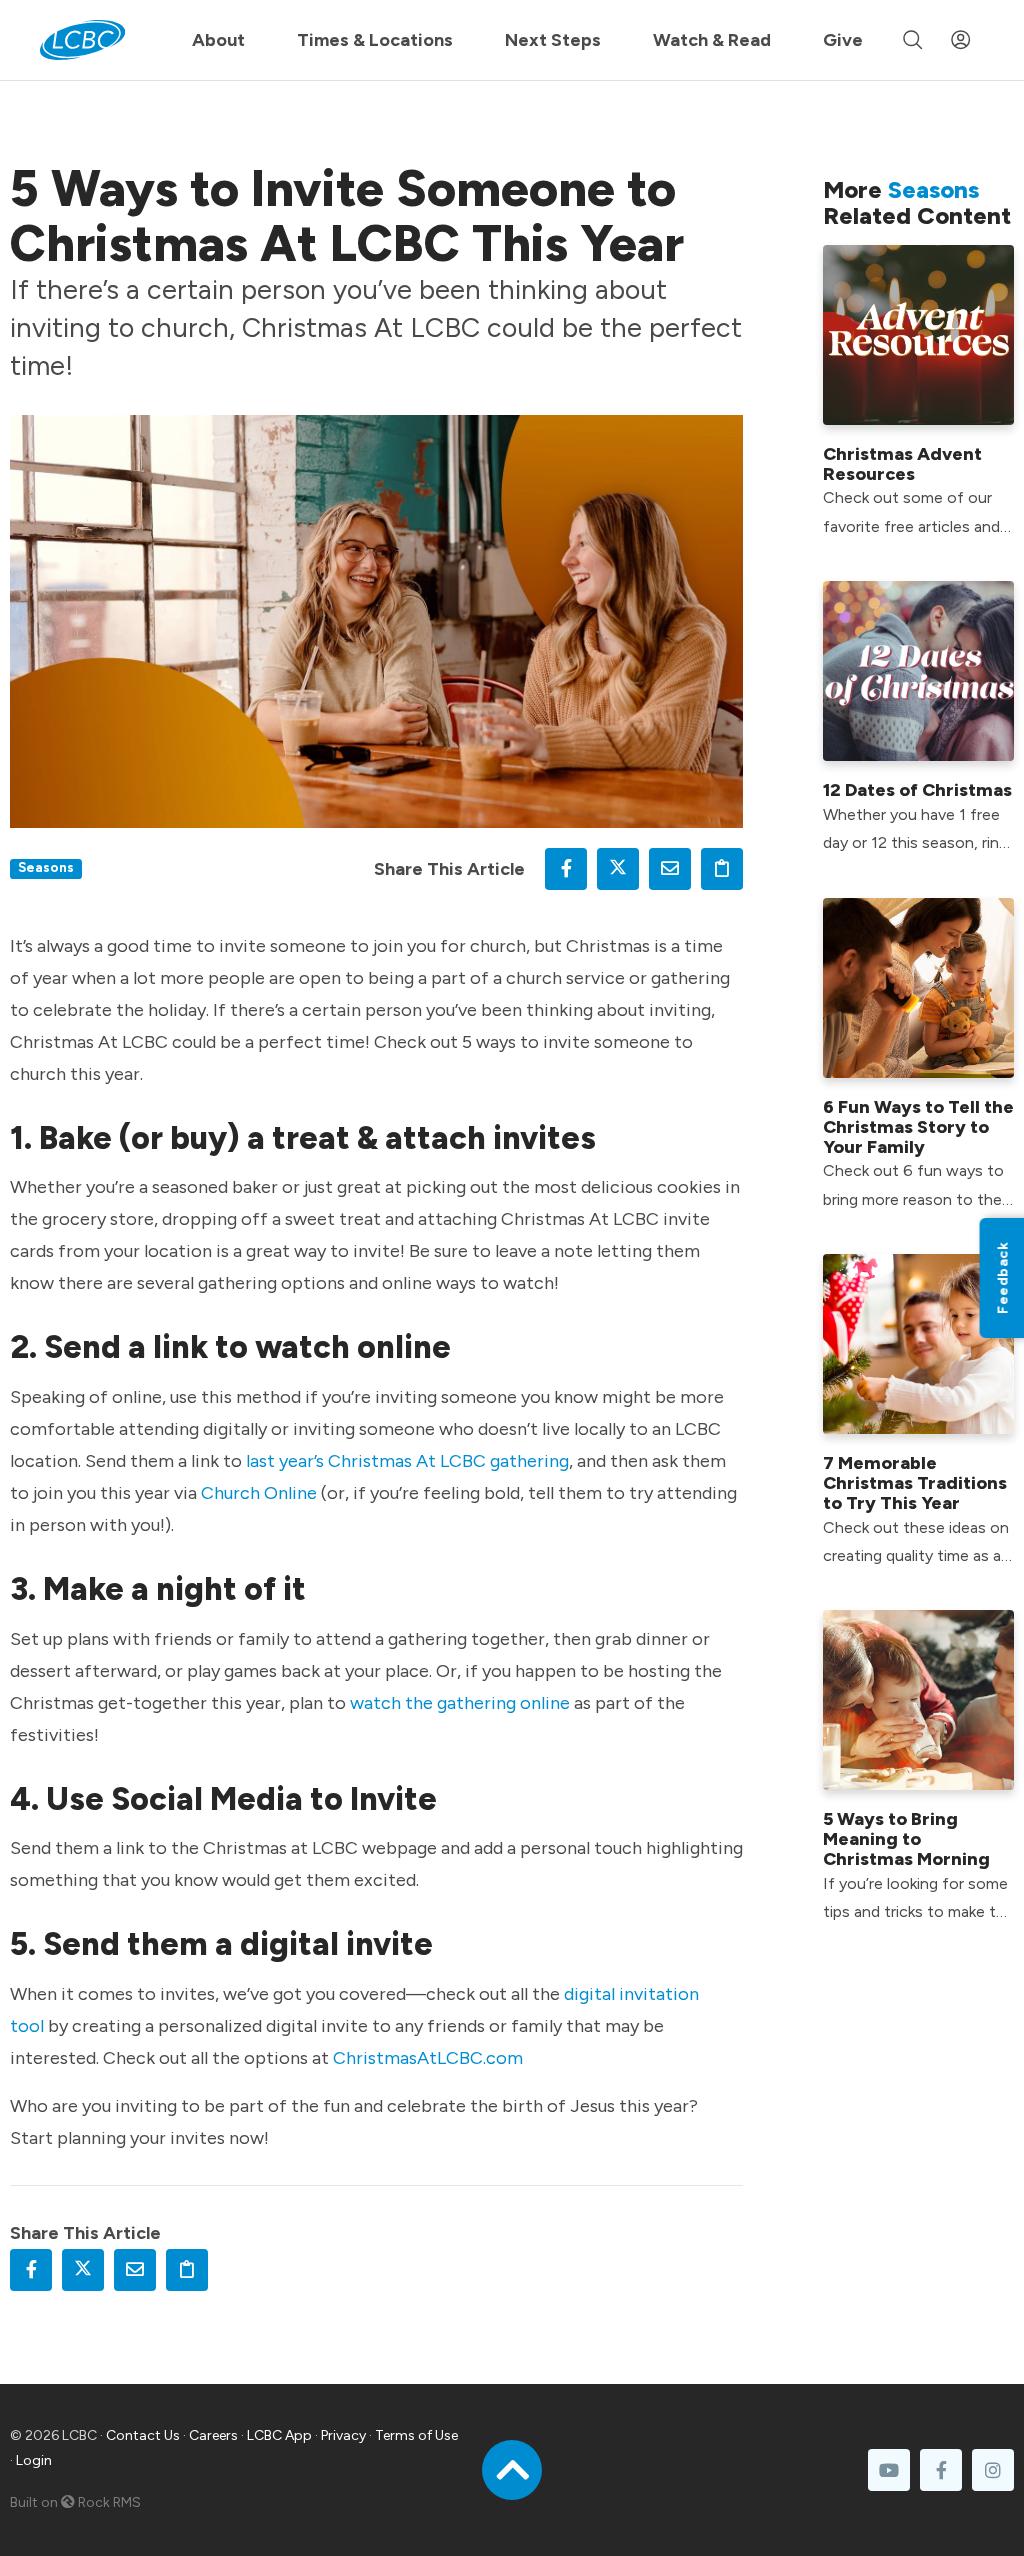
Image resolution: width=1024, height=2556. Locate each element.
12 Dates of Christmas (917, 790)
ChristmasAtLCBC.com (428, 2058)
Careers (213, 2435)
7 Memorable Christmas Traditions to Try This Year (915, 1483)
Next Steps (553, 40)
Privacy (343, 2435)
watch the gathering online (460, 1703)
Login (34, 2460)
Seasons (46, 867)
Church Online (259, 1493)
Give (843, 40)
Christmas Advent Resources (902, 464)
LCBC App (279, 2435)
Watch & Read (712, 40)
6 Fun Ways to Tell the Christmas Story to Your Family (918, 1127)
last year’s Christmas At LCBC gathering (407, 1461)
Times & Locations (375, 40)
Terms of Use (416, 2435)
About (218, 40)
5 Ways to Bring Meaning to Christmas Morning (906, 1839)
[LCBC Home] (82, 40)
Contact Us (143, 2435)
